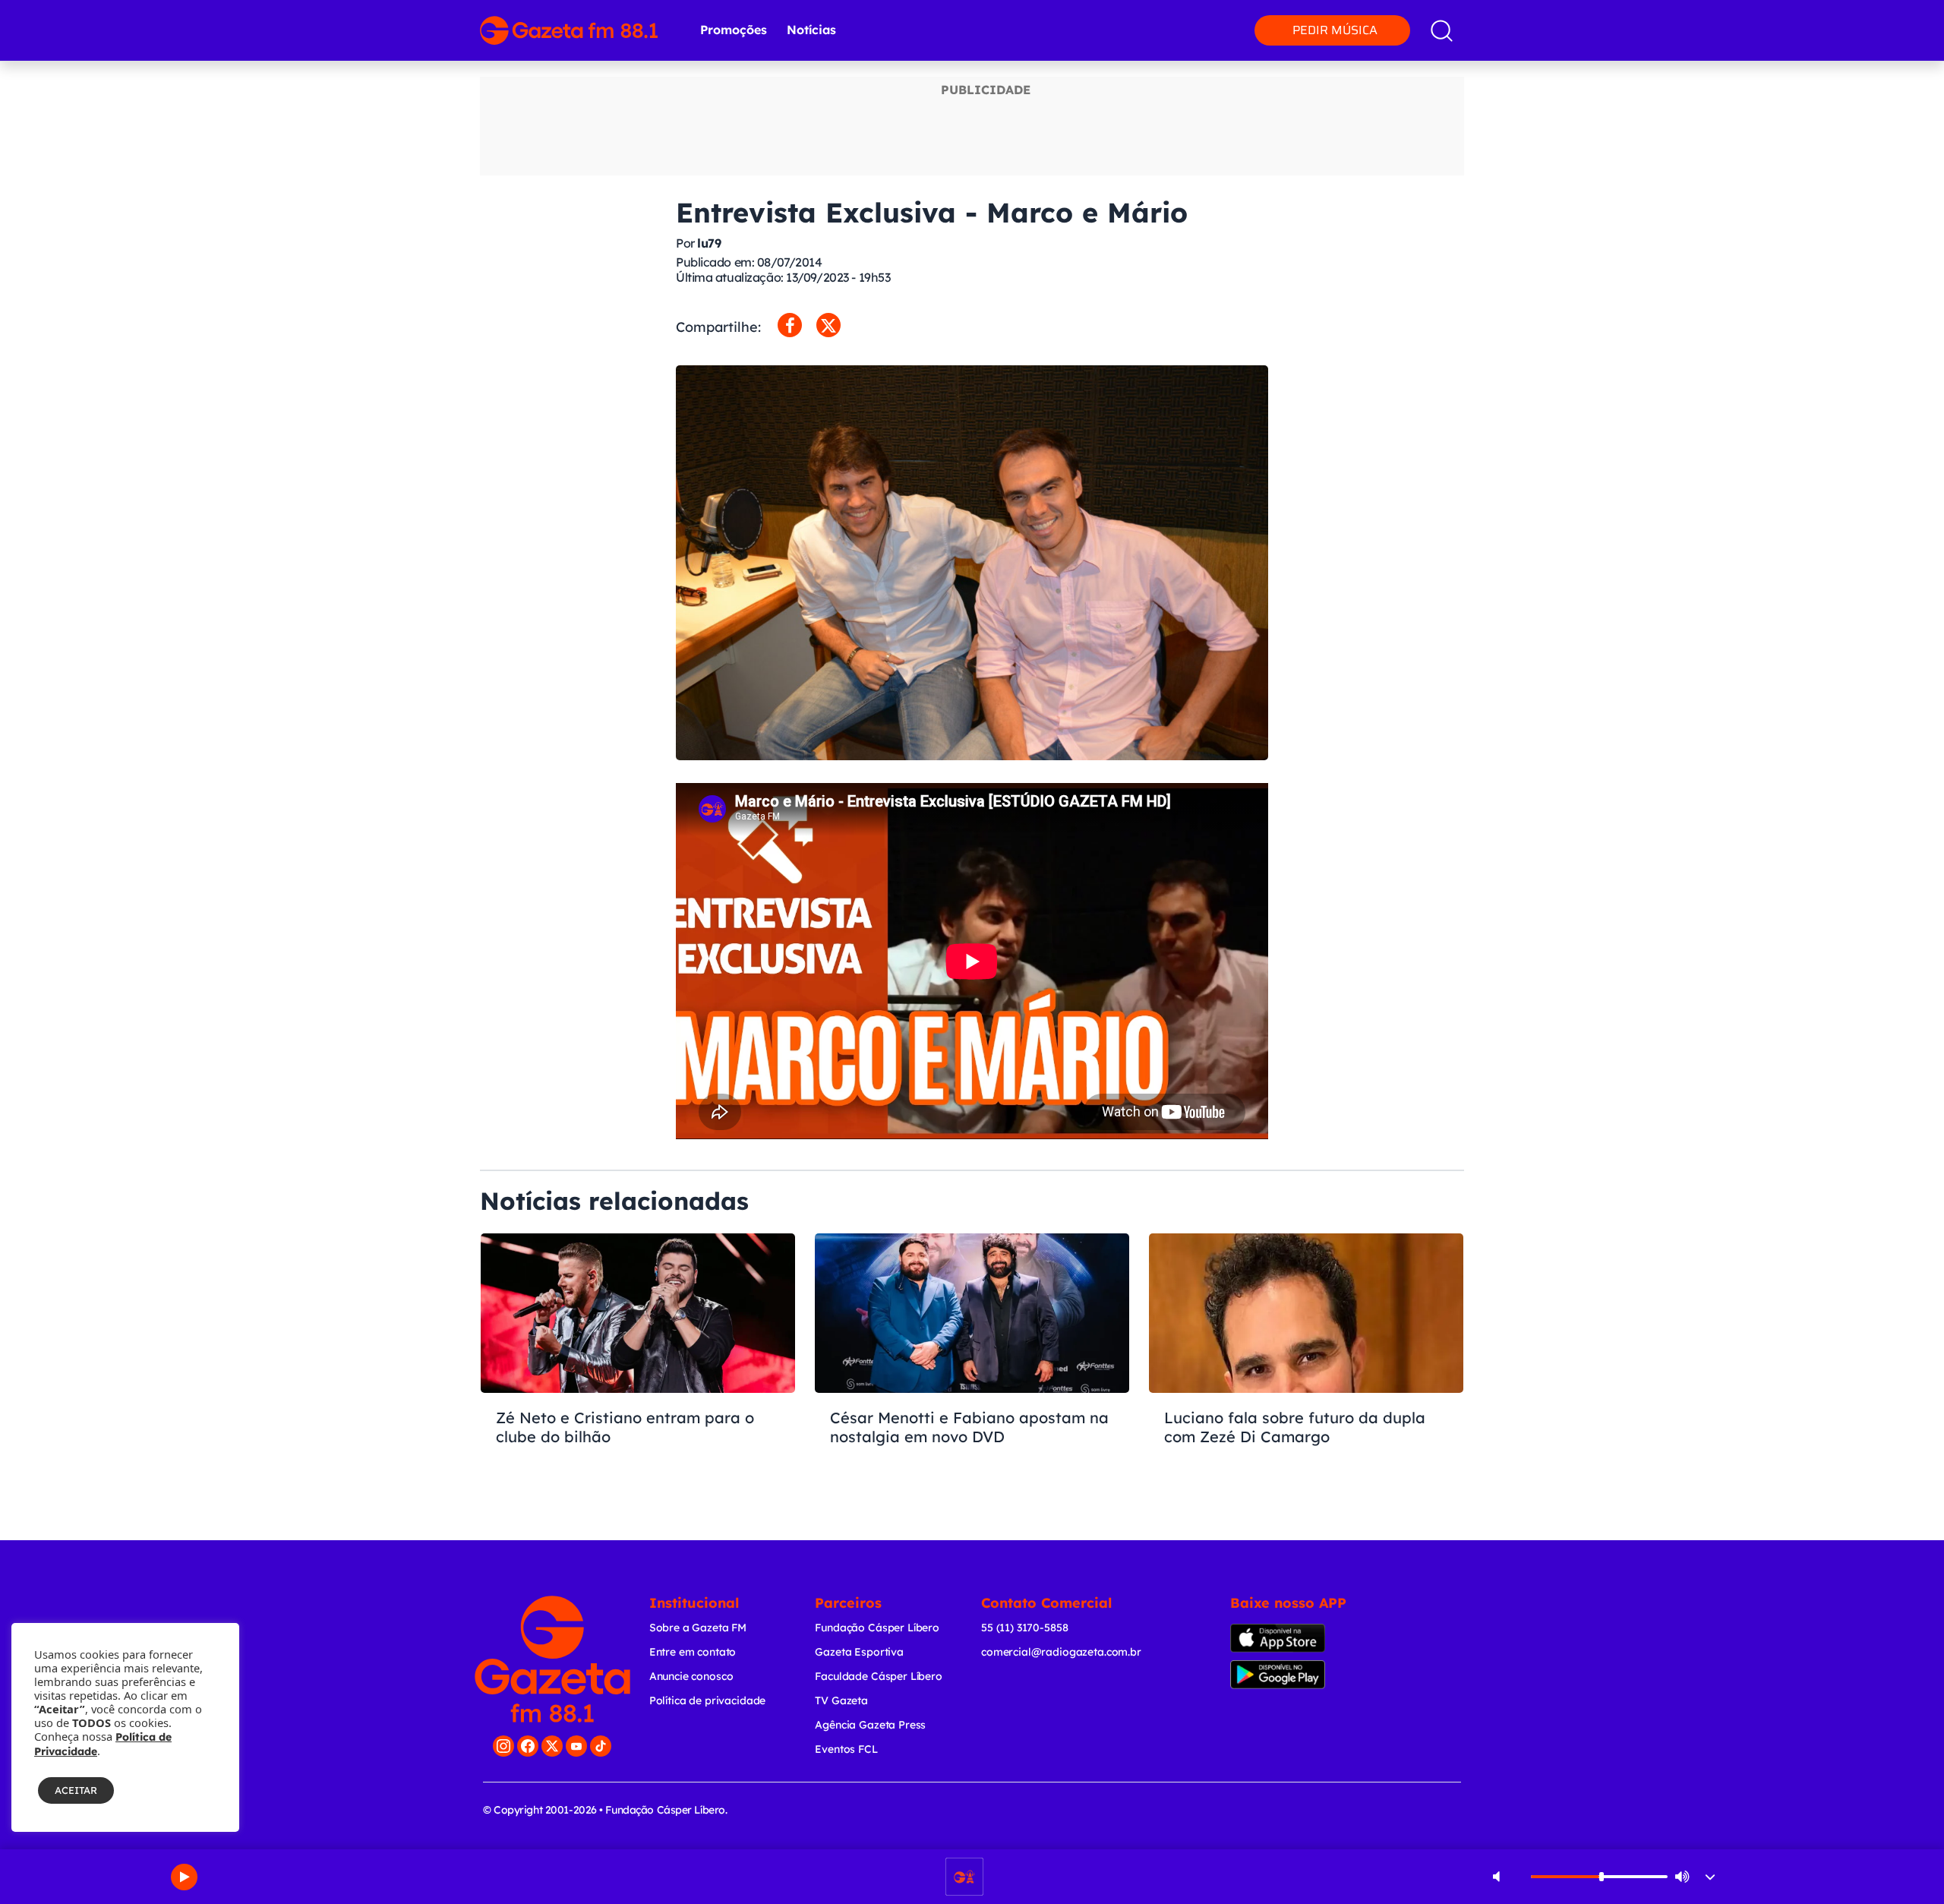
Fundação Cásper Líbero (877, 1628)
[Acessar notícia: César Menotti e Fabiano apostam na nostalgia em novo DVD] (972, 1366)
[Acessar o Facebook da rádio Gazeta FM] (528, 1746)
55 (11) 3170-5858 (1024, 1628)
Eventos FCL (846, 1749)
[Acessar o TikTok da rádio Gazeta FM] (601, 1746)
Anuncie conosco (691, 1676)
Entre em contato (693, 1652)
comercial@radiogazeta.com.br (1061, 1652)
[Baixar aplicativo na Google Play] (1304, 1675)
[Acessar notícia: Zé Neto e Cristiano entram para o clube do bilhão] (638, 1366)
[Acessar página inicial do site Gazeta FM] (569, 30)
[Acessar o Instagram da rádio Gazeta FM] (503, 1746)
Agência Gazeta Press (870, 1725)
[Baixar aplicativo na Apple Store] (1301, 1638)
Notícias (811, 30)
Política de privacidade (708, 1700)
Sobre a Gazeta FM (698, 1628)
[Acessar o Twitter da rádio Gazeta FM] (552, 1746)
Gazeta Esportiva (859, 1652)
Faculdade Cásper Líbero (879, 1676)
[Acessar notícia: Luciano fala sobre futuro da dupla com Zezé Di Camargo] (1306, 1366)
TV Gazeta (841, 1700)
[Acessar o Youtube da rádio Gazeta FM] (576, 1746)
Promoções (734, 30)
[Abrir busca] (1442, 31)
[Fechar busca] (1870, 15)
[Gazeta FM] (552, 1659)
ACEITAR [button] (76, 1790)
